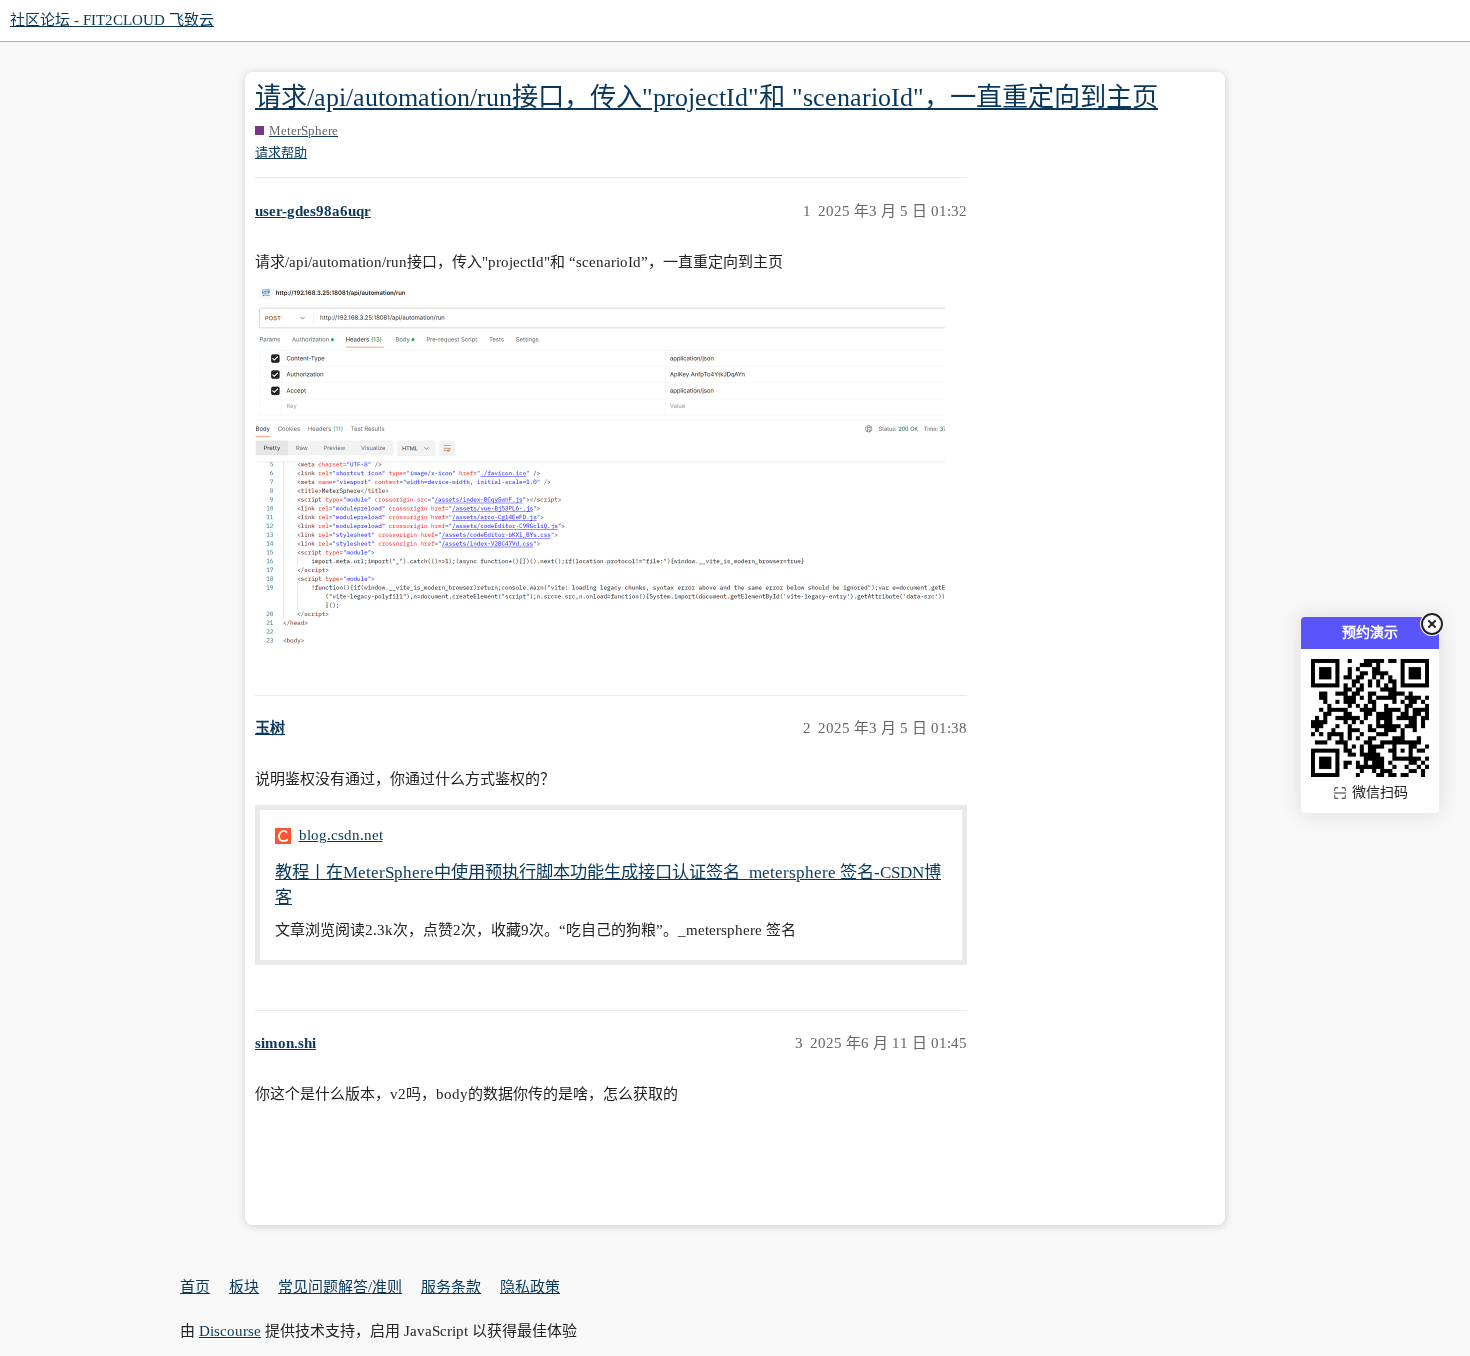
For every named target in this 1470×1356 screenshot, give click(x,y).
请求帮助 (281, 152)
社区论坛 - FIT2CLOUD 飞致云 (112, 20)
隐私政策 (530, 1287)
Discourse (230, 1331)
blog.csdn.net (341, 835)
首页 (195, 1287)
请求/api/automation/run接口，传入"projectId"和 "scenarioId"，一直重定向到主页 (706, 97)
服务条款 (451, 1287)
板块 (244, 1287)
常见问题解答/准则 (340, 1287)
